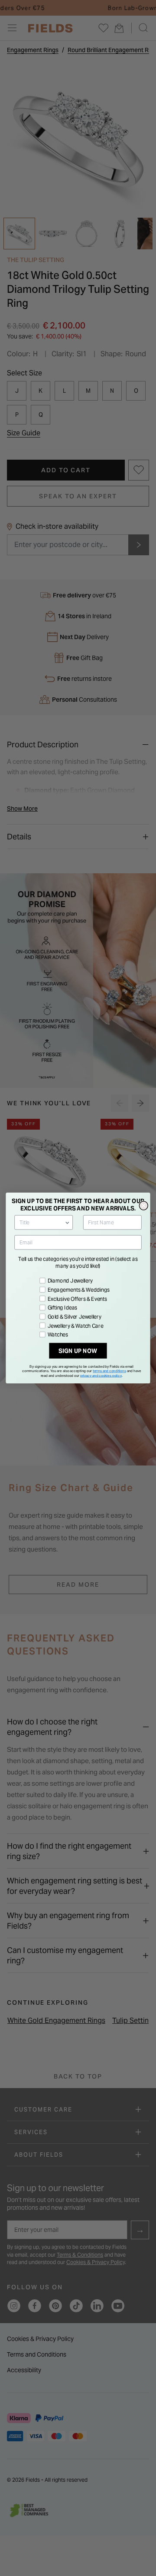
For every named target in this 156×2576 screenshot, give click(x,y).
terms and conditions (109, 1371)
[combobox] (42, 1223)
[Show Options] (67, 1223)
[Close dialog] (143, 1206)
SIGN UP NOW (78, 1351)
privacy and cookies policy (101, 1376)
